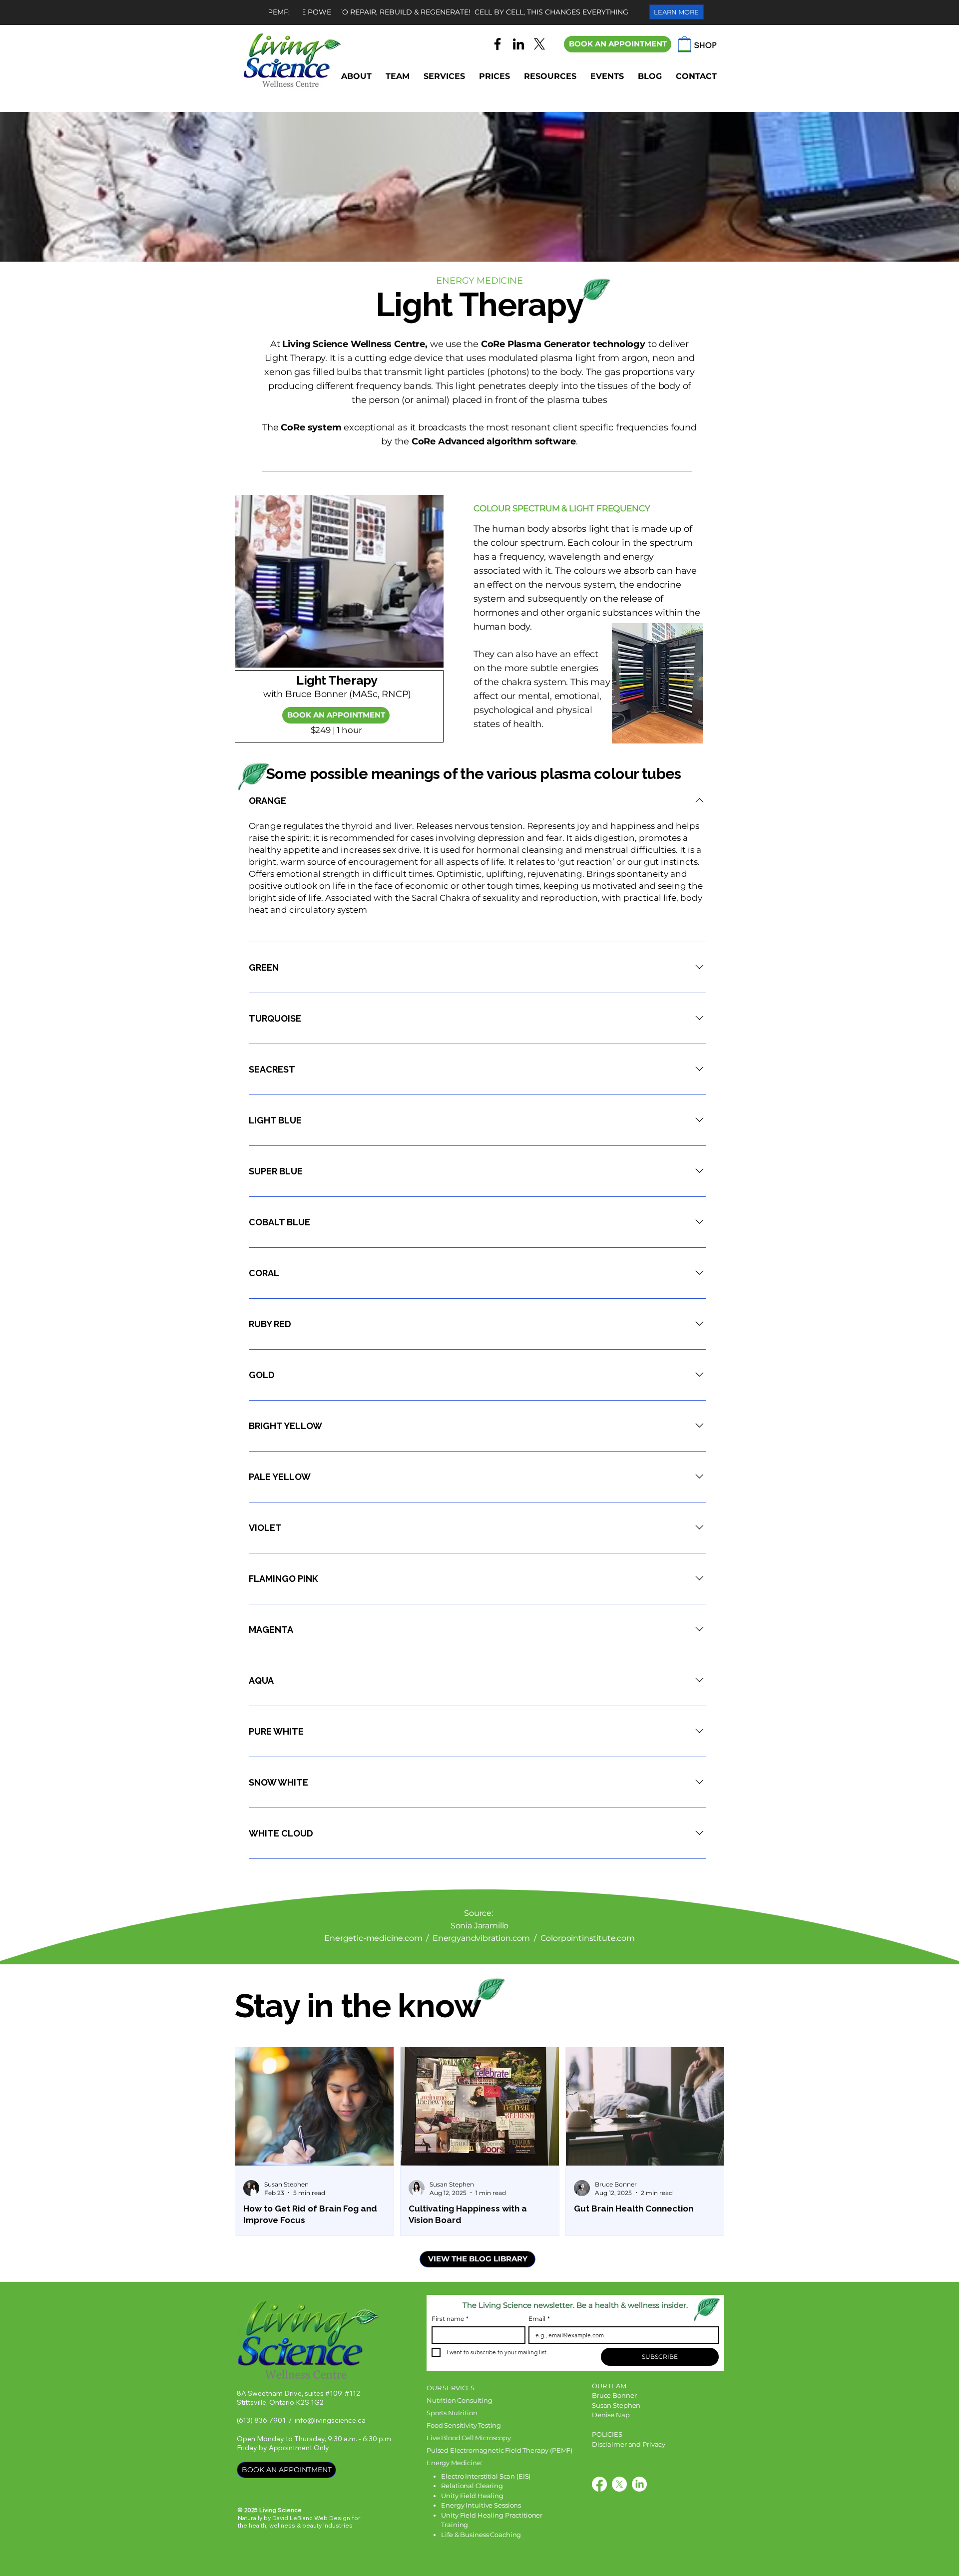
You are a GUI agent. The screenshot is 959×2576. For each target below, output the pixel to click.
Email (539, 2319)
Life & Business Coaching (481, 2535)
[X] (539, 44)
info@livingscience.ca (330, 2420)
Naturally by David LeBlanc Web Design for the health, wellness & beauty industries (299, 2522)
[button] (398, 76)
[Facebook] (497, 44)
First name (450, 2319)
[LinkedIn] (518, 44)
